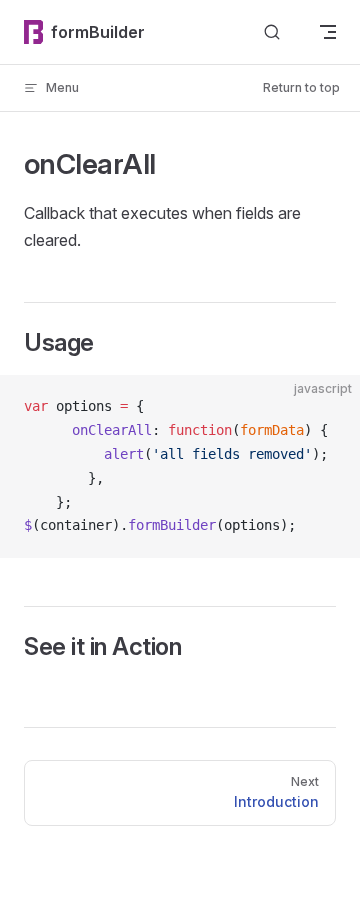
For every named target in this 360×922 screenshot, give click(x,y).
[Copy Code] (328, 407)
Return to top (301, 87)
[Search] (272, 32)
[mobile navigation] (328, 32)
